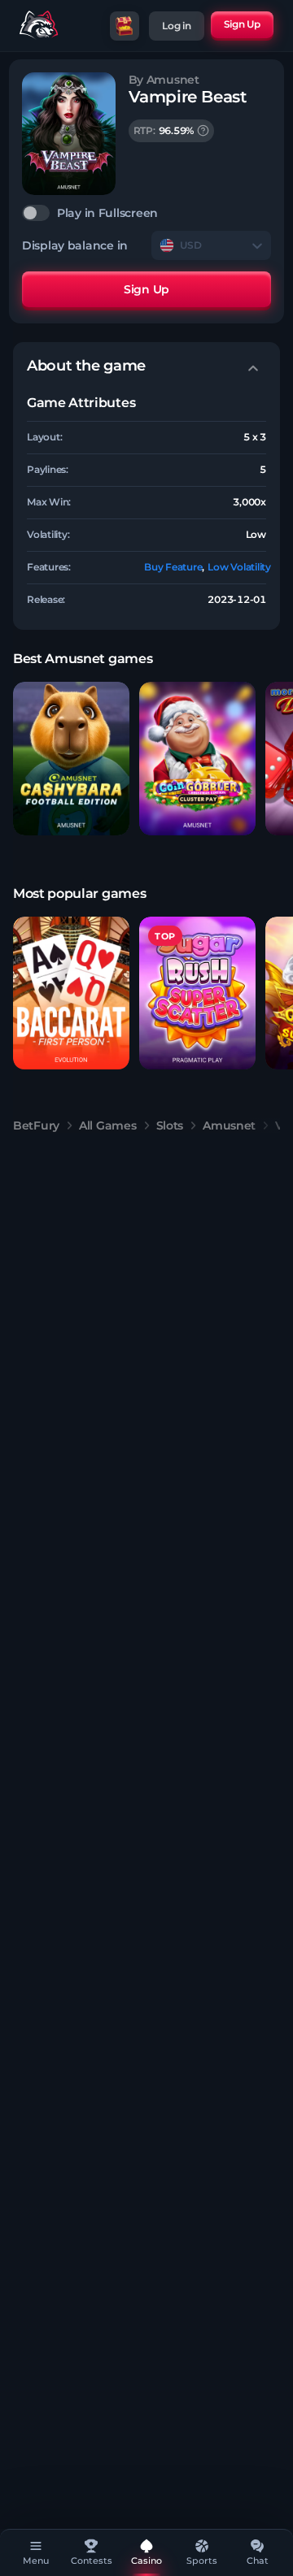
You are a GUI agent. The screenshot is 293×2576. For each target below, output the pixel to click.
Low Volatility (239, 567)
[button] (71, 759)
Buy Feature (173, 567)
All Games (107, 1125)
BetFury (36, 1125)
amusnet (229, 1125)
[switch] (146, 213)
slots (170, 1125)
